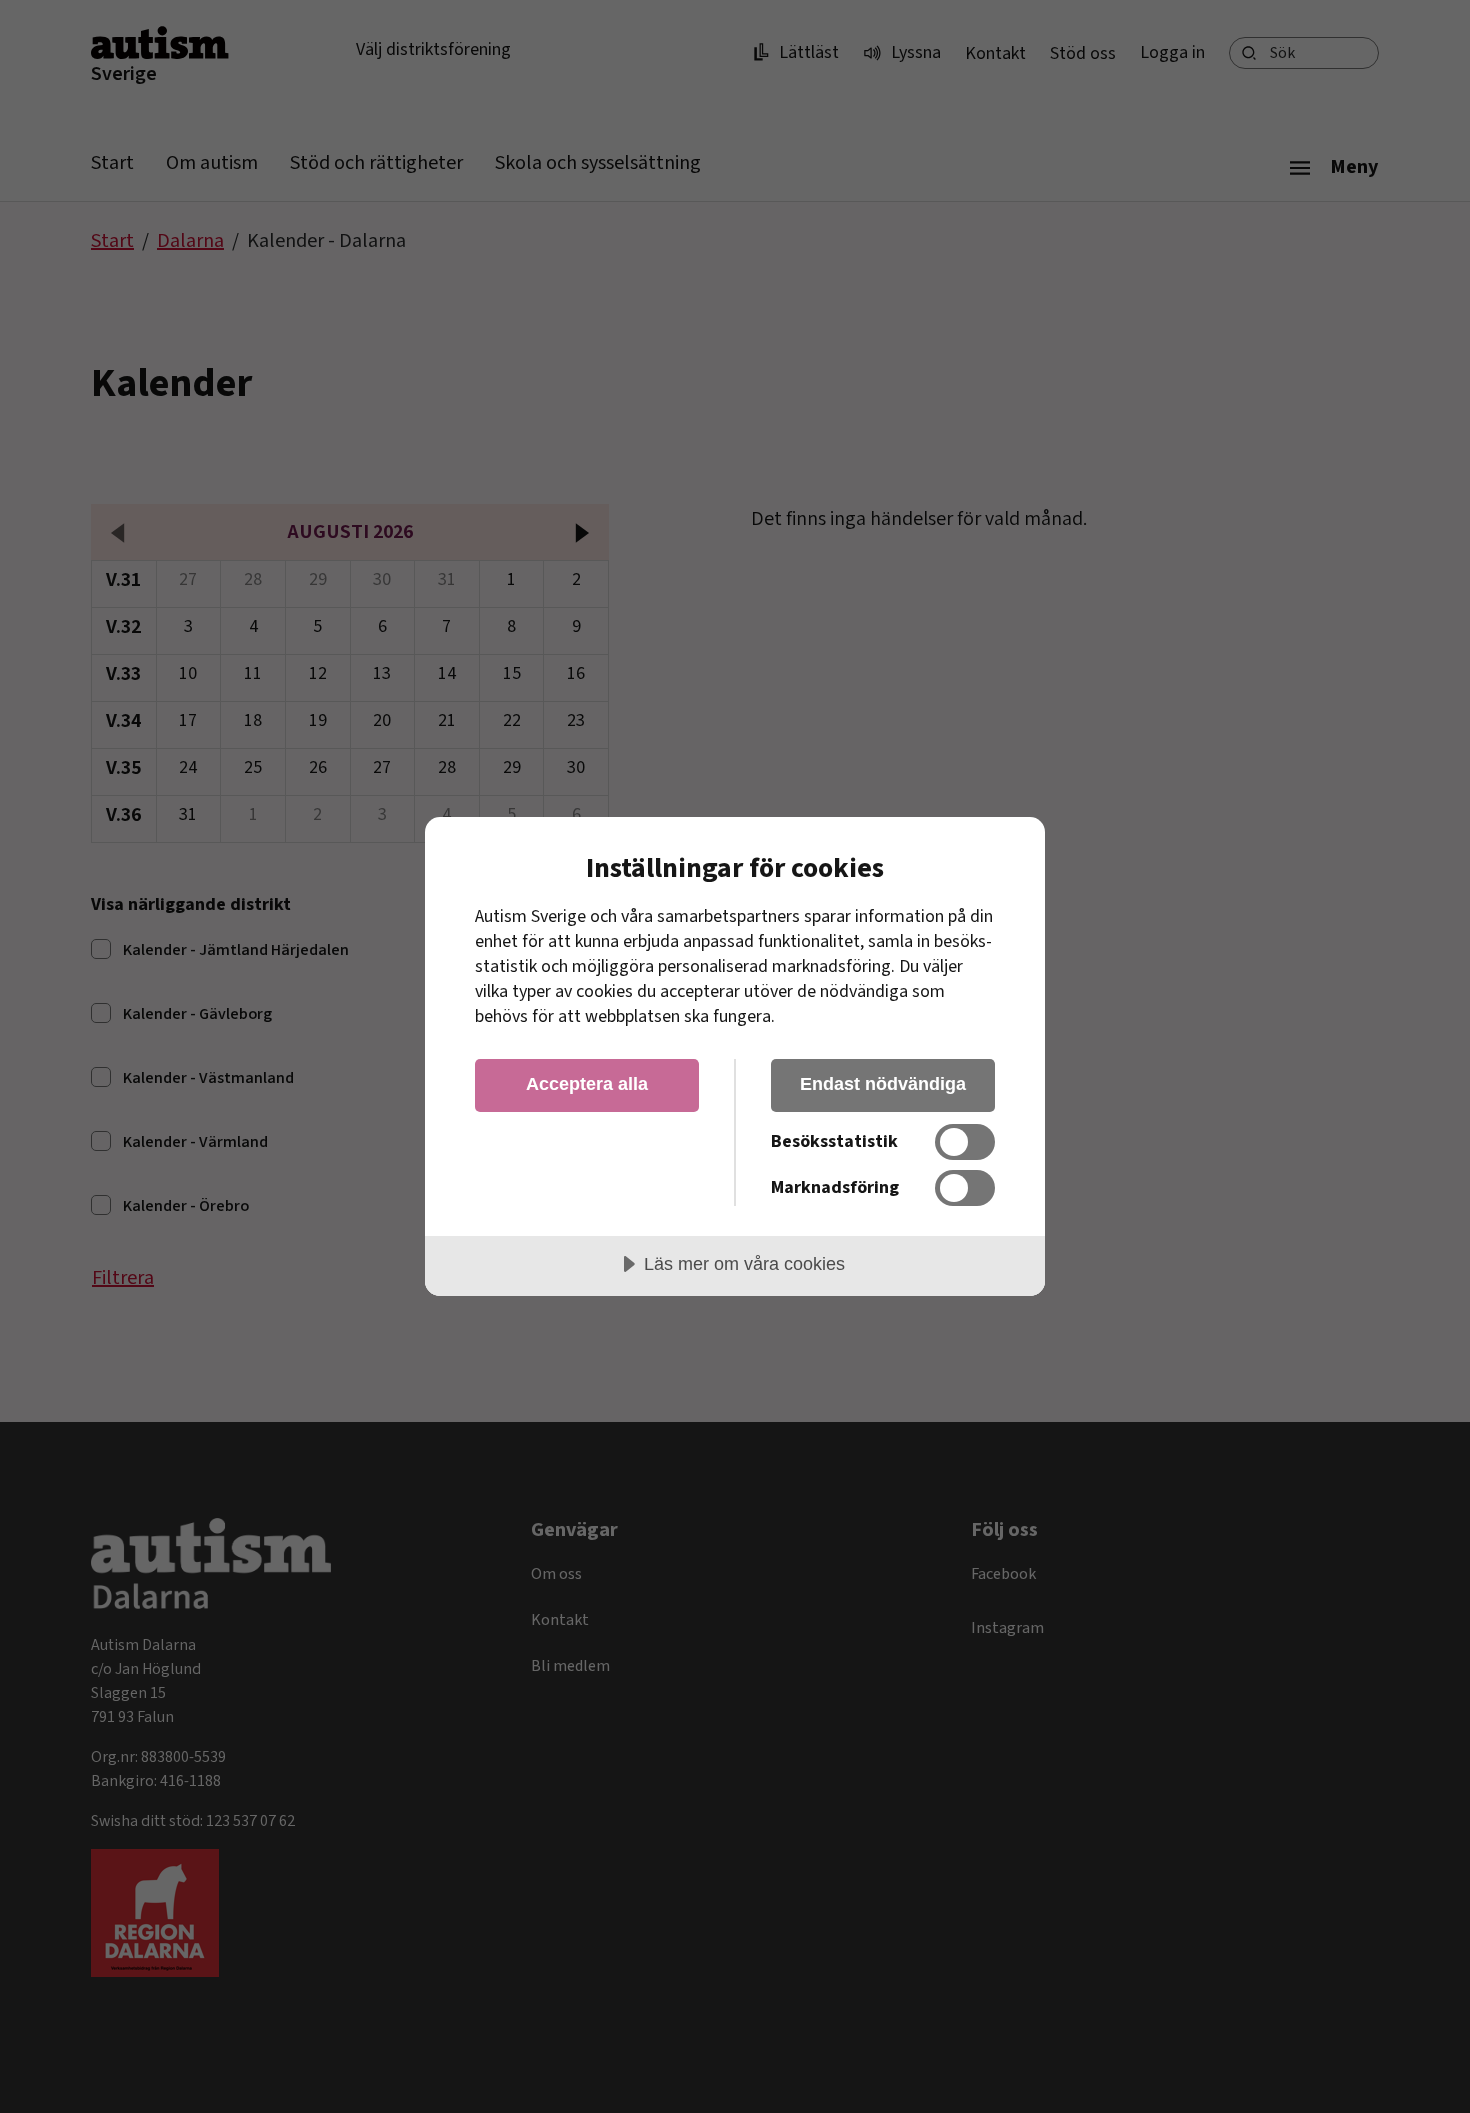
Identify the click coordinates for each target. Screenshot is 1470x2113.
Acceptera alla (587, 1084)
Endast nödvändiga (883, 1084)
